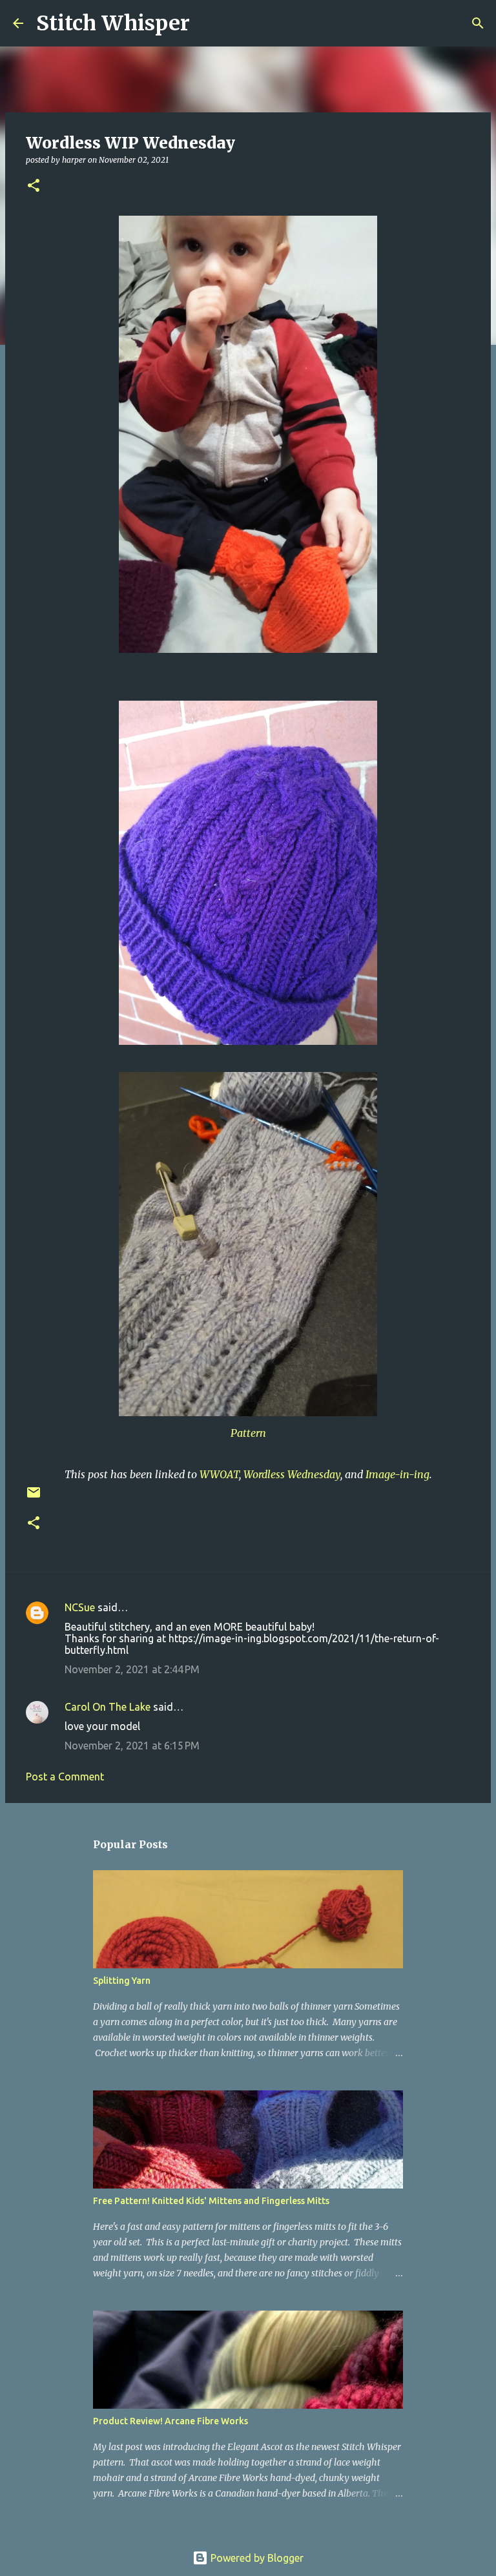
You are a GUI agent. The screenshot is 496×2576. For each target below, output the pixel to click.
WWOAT (219, 1474)
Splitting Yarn (122, 1981)
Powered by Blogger (256, 2558)
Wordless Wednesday (292, 1474)
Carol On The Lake (108, 1707)
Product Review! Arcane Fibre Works (170, 2421)
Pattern (248, 1433)
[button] (34, 186)
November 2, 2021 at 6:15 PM (132, 1746)
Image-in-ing (398, 1474)
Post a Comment (65, 1777)
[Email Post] (34, 1497)
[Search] (208, 23)
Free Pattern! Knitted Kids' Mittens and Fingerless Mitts (211, 2201)
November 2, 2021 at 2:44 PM (132, 1669)
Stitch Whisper (113, 23)
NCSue (80, 1607)
